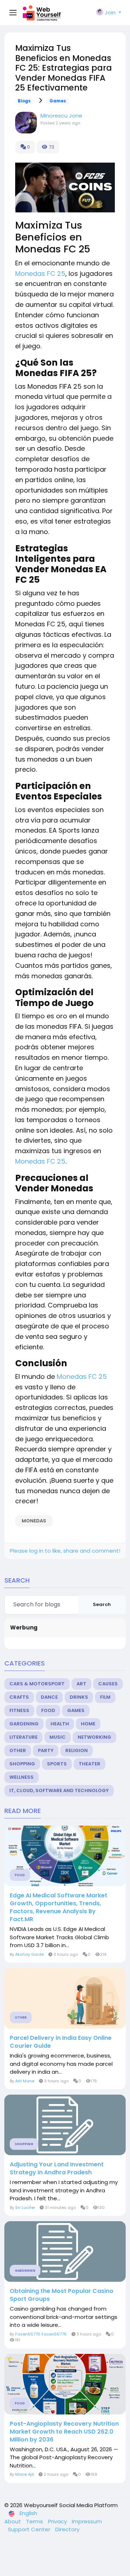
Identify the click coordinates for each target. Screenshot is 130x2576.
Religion (77, 1750)
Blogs (24, 101)
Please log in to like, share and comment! (65, 1551)
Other (18, 1750)
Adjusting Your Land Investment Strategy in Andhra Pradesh (57, 2169)
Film (105, 1697)
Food (48, 1710)
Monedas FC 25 (40, 274)
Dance (49, 1697)
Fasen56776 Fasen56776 (41, 2334)
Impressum (87, 2521)
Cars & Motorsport (37, 1684)
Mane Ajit (25, 2474)
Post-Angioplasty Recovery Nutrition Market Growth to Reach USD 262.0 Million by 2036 (64, 2432)
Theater (90, 1764)
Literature (23, 1737)
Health (60, 1724)
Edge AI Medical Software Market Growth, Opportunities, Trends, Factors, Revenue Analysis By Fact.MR (58, 1907)
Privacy (58, 2521)
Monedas (34, 1521)
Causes (108, 1684)
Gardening (24, 1724)
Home (88, 1724)
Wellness (21, 1777)
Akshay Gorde (29, 1954)
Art (81, 1684)
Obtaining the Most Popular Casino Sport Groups (62, 2295)
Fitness (19, 1710)
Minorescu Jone (61, 116)
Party (46, 1750)
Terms (35, 2521)
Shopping (22, 1764)
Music (58, 1737)
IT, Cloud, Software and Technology (59, 1790)
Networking (94, 1737)
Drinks (79, 1697)
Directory (67, 2529)
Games (58, 101)
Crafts (19, 1697)
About (13, 2521)
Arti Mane (25, 2081)
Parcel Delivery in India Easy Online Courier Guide (61, 2042)
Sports (57, 1764)
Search (102, 1604)
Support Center (30, 2529)
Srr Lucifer (25, 2207)
